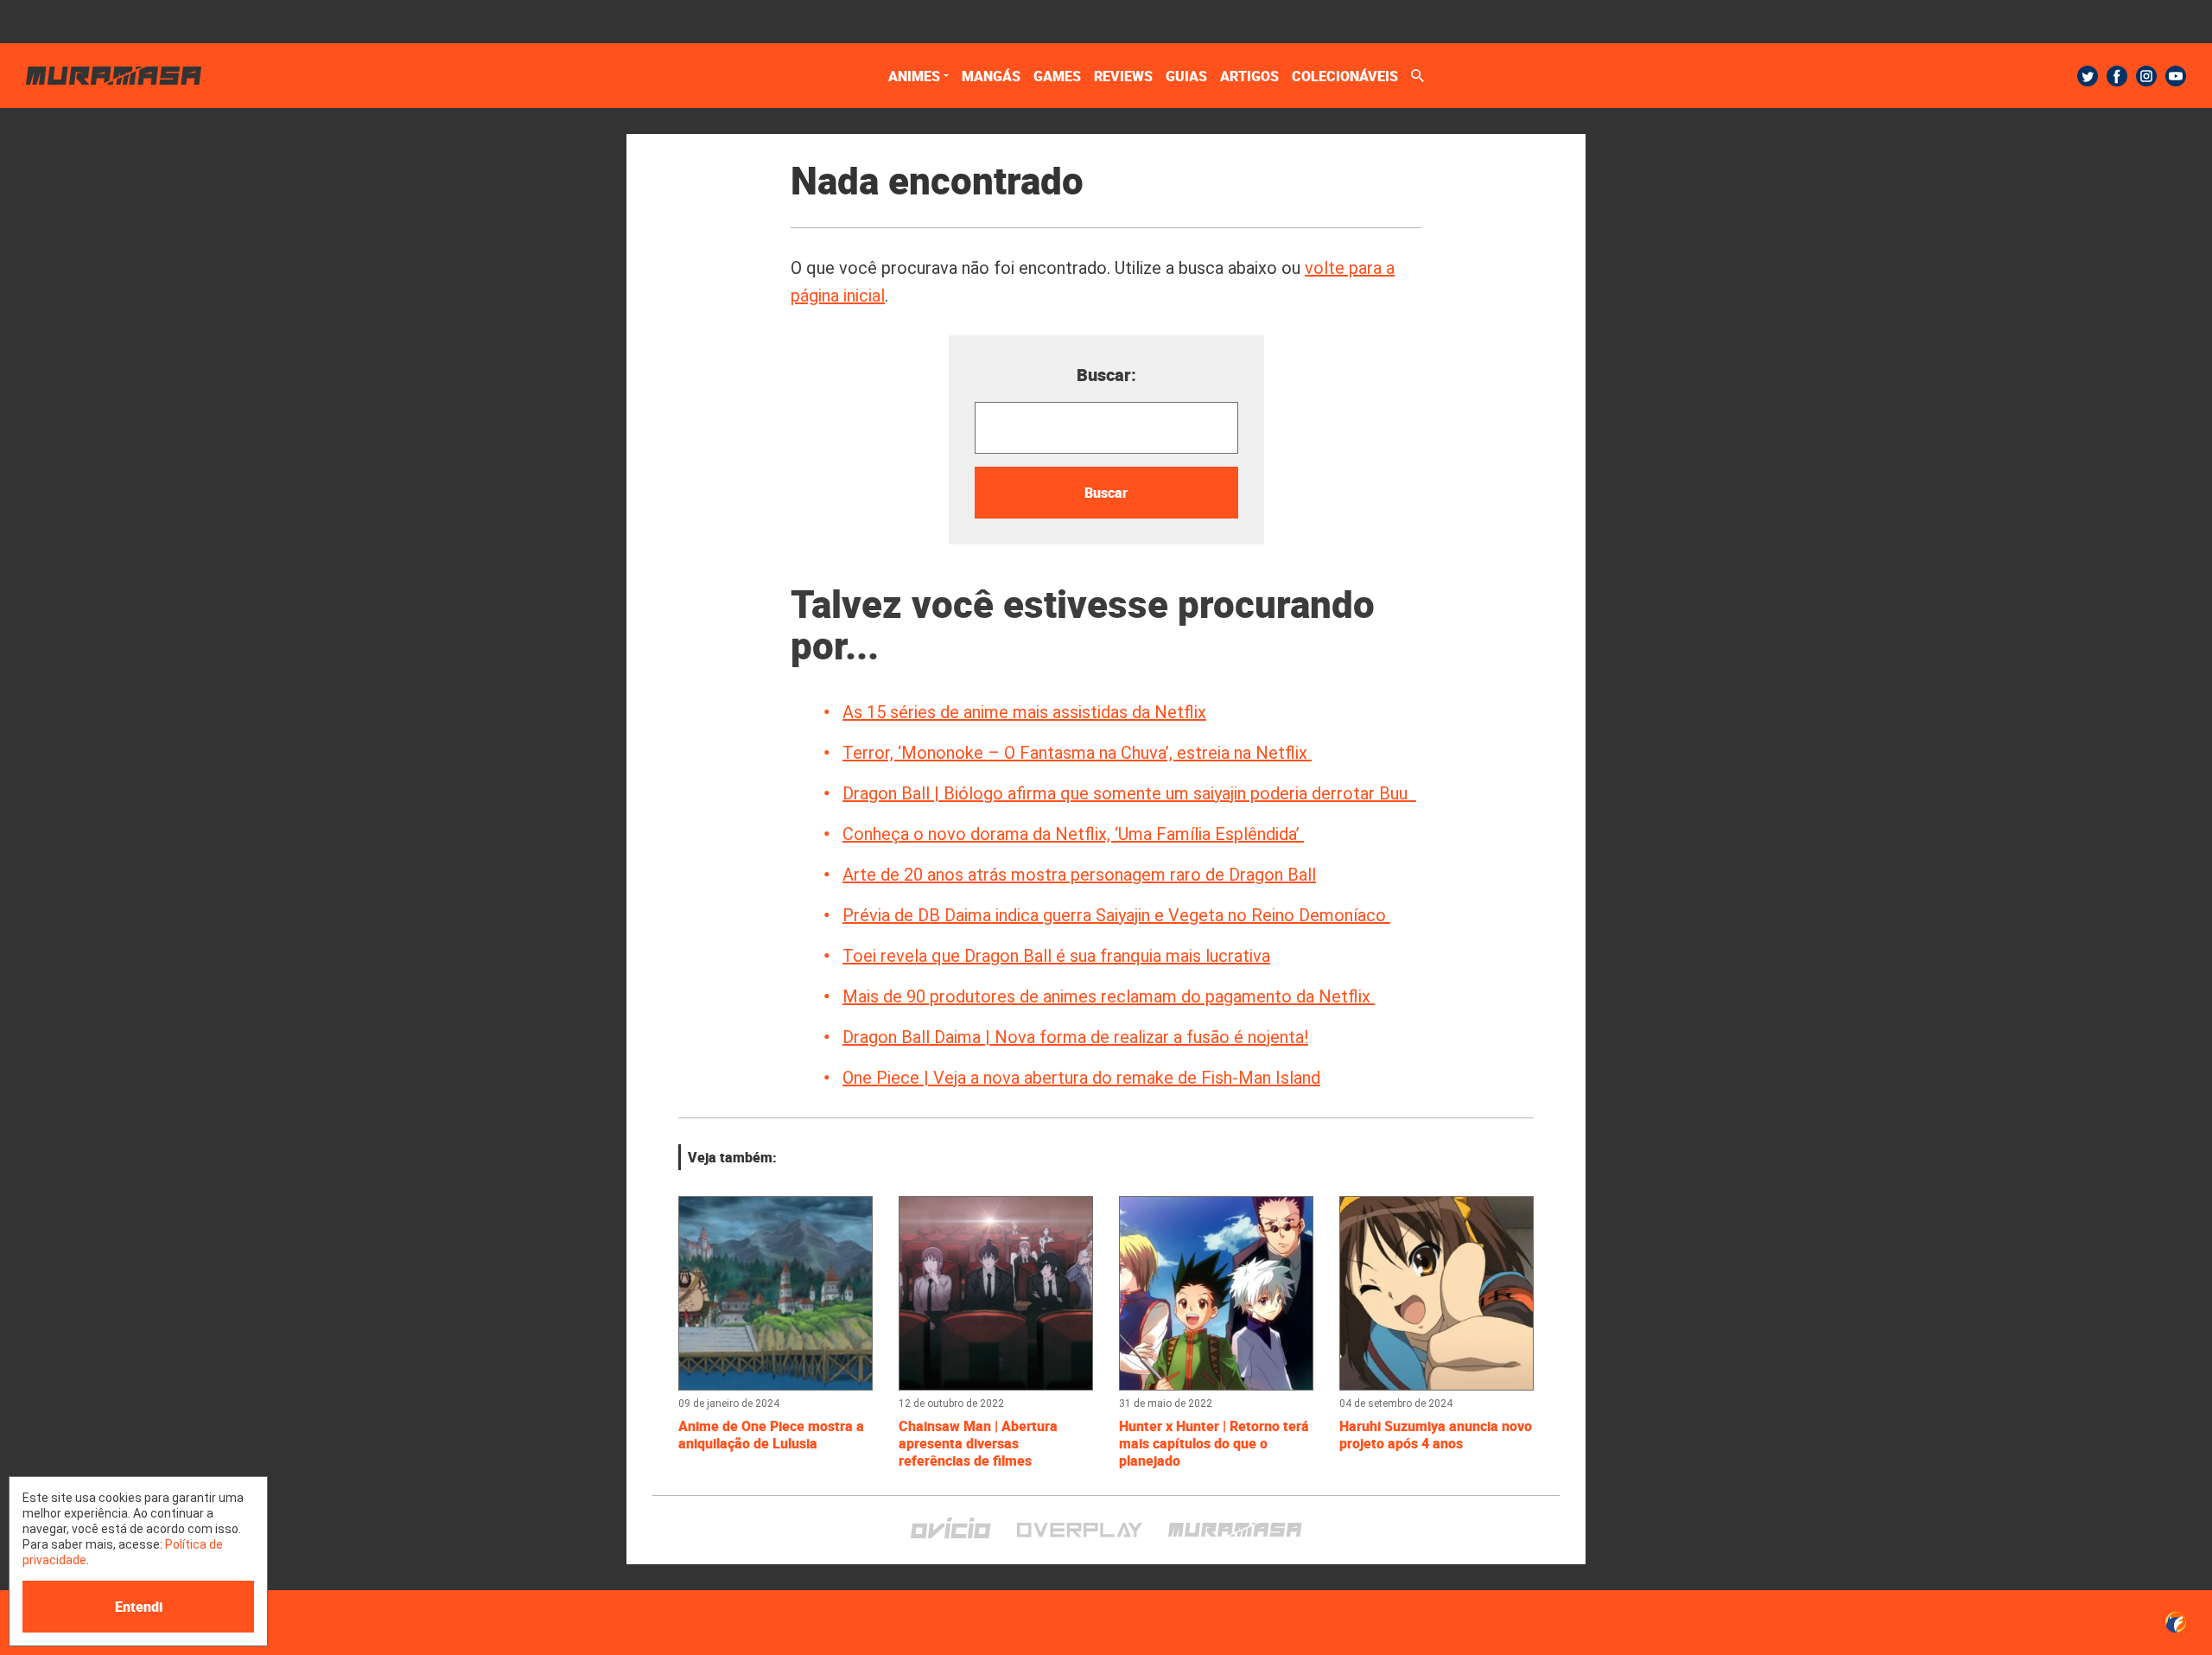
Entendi (139, 1607)
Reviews (1123, 76)
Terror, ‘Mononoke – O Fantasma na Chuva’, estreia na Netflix (1077, 753)
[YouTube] (2176, 76)
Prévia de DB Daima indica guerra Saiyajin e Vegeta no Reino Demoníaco (1116, 915)
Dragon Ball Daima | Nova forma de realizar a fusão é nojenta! (1075, 1037)
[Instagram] (2146, 76)
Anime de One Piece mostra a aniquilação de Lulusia (771, 1435)
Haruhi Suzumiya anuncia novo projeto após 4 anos (1436, 1435)
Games (1057, 76)
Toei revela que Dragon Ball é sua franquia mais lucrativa (1056, 956)
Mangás (991, 76)
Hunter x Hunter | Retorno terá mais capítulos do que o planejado (1214, 1443)
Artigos (1249, 76)
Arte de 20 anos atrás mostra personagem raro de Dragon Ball (1079, 875)
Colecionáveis (1345, 76)
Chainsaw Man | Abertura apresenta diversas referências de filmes (978, 1443)
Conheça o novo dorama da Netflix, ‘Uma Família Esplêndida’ (1073, 834)
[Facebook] (2117, 76)
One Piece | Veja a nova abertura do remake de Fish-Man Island (1081, 1078)
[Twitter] (2088, 76)
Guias (1186, 76)
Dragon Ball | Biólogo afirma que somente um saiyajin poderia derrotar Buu (1129, 793)
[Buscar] (1417, 76)
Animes (914, 76)
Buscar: (1106, 375)
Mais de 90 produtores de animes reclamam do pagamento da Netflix (1109, 996)
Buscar (1106, 493)
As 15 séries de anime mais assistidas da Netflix (1024, 712)
